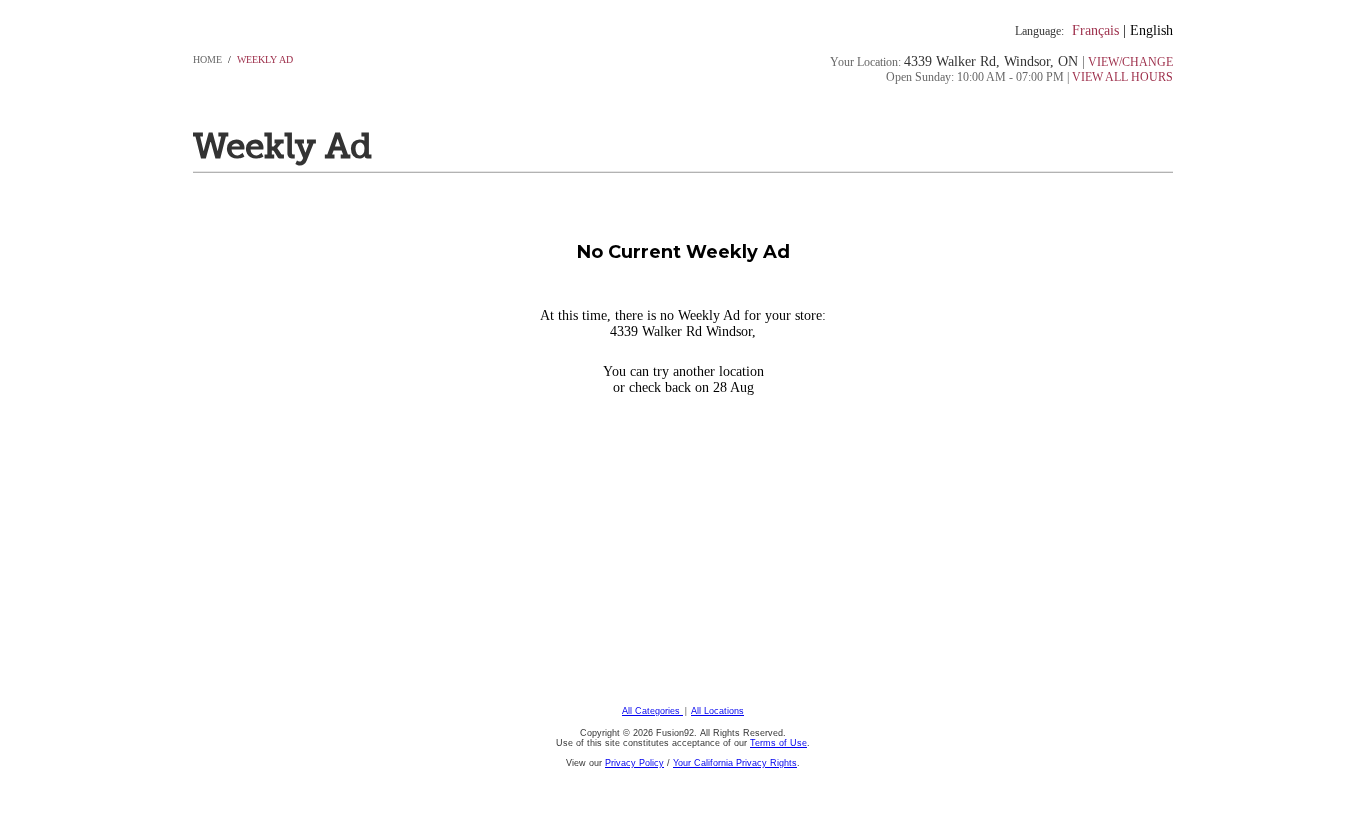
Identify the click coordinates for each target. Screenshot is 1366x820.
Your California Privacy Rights (735, 763)
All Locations (717, 711)
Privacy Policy (634, 763)
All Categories (652, 711)
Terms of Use (778, 743)
